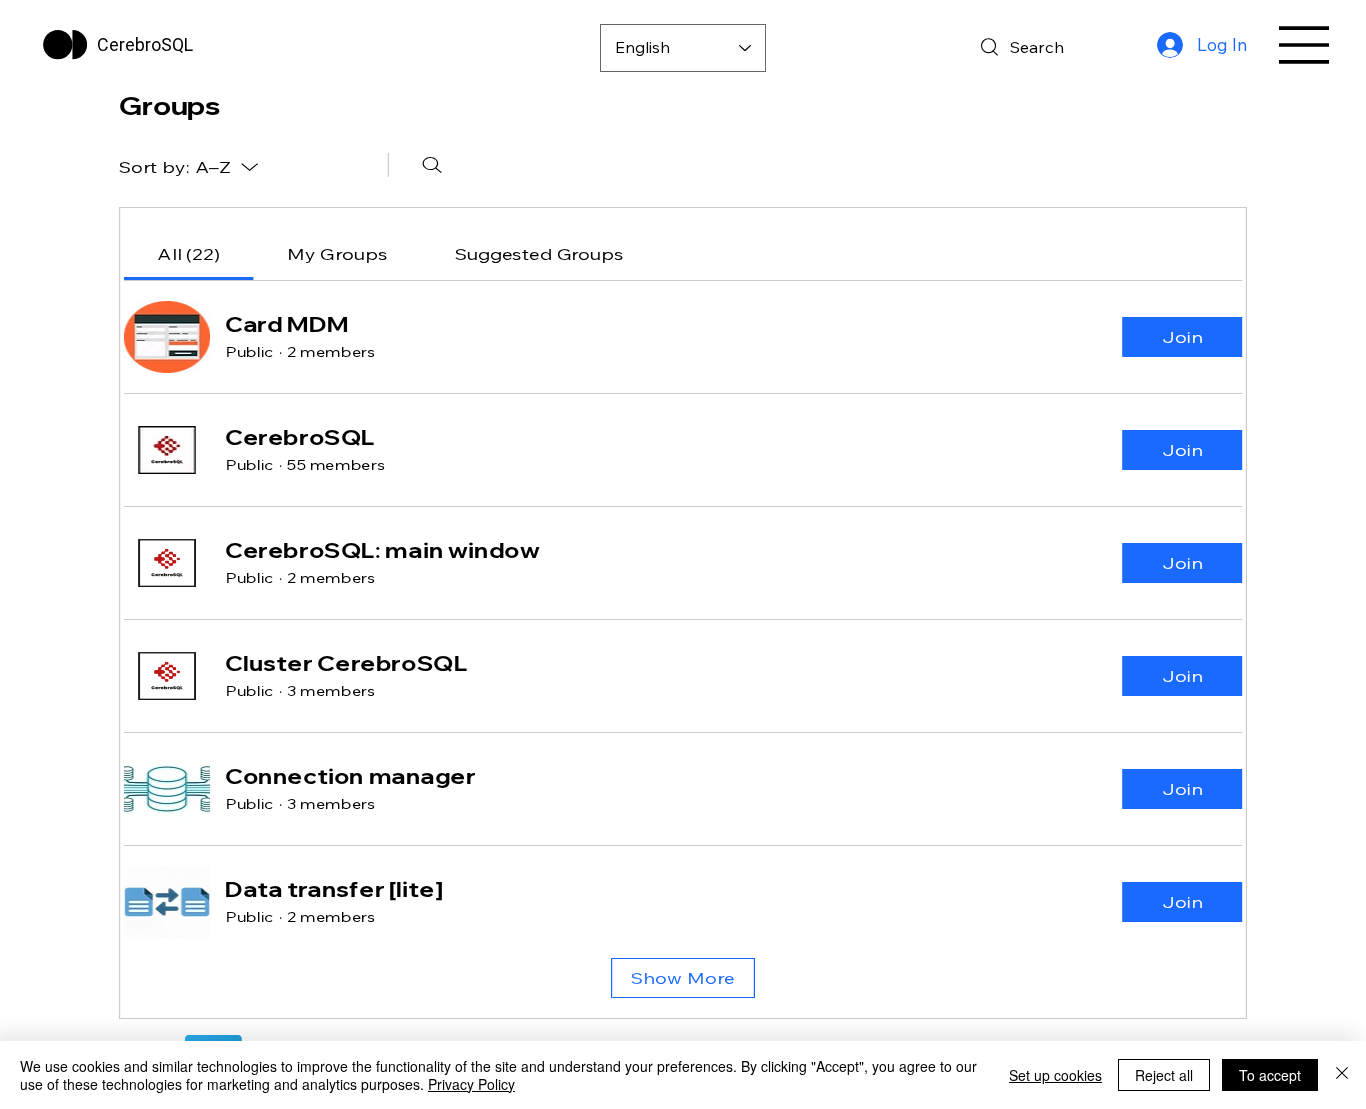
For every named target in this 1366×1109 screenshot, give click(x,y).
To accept (1270, 1075)
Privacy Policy (471, 1084)
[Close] (1342, 1075)
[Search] (432, 165)
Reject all (1164, 1075)
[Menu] (1305, 45)
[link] (188, 254)
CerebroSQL (145, 44)
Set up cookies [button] (1055, 1075)
